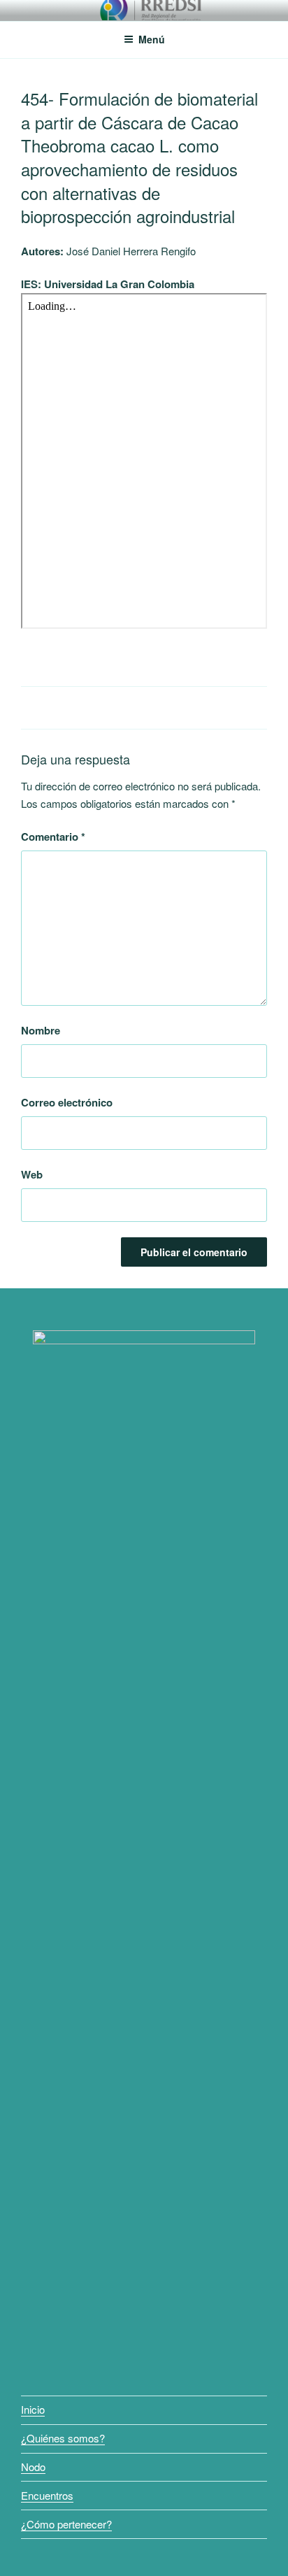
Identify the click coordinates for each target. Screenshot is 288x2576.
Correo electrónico (67, 1102)
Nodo (33, 2467)
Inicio (33, 2409)
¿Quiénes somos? (63, 2438)
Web (32, 1174)
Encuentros (47, 2495)
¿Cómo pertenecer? (66, 2524)
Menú (152, 39)
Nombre (41, 1030)
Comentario (53, 837)
